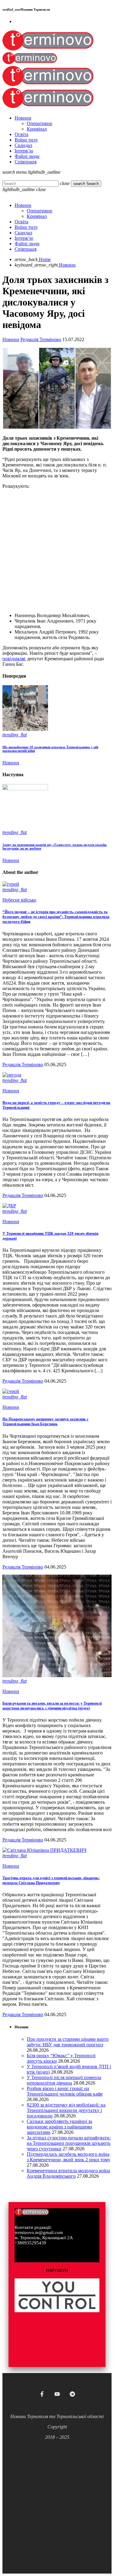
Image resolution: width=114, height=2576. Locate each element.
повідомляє (14, 659)
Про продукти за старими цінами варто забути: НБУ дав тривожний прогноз (68, 2042)
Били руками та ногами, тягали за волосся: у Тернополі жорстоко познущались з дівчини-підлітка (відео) (52, 1706)
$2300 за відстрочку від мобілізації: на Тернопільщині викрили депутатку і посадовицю (66, 2110)
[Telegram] (72, 2394)
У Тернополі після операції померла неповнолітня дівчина (64, 2080)
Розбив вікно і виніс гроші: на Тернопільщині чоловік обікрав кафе (65, 2091)
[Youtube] (57, 2394)
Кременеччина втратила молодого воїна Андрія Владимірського (68, 2173)
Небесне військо (19, 900)
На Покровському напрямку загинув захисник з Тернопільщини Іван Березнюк (45, 1421)
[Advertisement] (57, 551)
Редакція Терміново (41, 339)
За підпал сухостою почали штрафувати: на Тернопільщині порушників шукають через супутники (69, 2143)
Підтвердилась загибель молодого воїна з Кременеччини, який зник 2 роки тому (69, 2157)
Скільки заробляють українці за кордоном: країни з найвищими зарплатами (59, 2127)
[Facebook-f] (42, 2394)
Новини (11, 339)
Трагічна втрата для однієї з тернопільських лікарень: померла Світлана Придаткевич (51, 1880)
